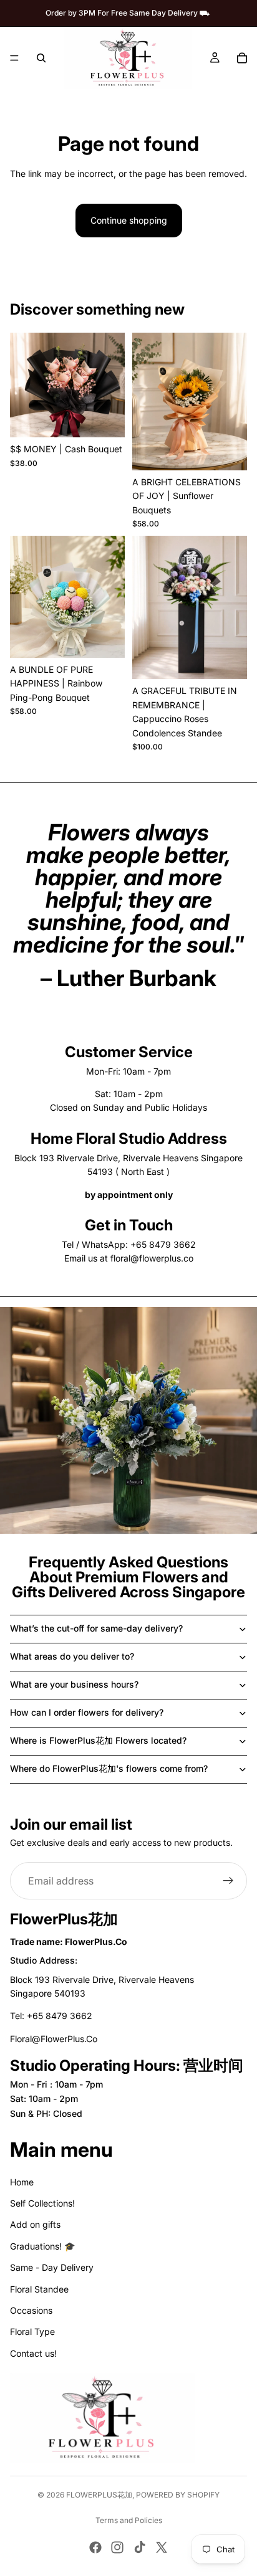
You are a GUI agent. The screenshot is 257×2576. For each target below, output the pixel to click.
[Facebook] (95, 2547)
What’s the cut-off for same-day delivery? (96, 1628)
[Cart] (242, 58)
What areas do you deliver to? (72, 1656)
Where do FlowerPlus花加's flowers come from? (109, 1768)
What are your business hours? (74, 1684)
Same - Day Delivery (52, 2267)
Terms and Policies (129, 2520)
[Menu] (14, 58)
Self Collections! (42, 2203)
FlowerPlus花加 (99, 2495)
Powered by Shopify (178, 2495)
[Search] (41, 58)
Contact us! (33, 2353)
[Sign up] (228, 1881)
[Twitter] (162, 2547)
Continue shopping (129, 220)
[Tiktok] (140, 2547)
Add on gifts (35, 2224)
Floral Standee (39, 2289)
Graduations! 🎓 (42, 2246)
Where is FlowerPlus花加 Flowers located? (98, 1740)
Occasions (31, 2310)
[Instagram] (117, 2547)
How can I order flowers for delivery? (87, 1712)
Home (22, 2182)
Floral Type (32, 2331)
